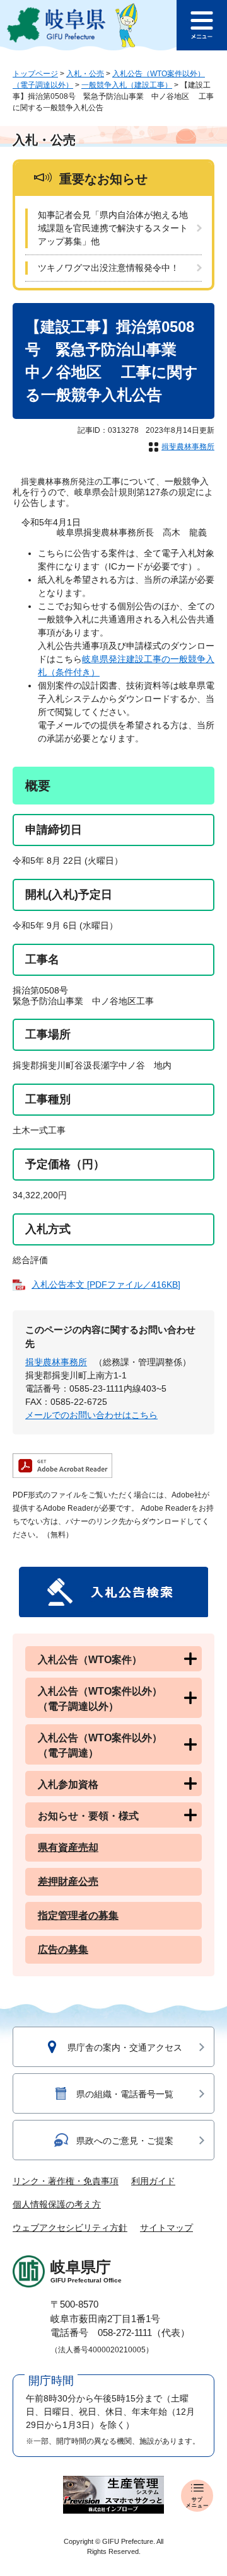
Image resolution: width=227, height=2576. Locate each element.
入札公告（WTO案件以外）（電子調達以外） (100, 1699)
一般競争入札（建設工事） (127, 85)
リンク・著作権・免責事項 (66, 2181)
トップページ (35, 74)
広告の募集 (63, 1949)
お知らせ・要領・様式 (88, 1816)
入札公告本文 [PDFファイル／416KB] (106, 1285)
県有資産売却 (68, 1847)
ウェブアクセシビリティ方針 (70, 2228)
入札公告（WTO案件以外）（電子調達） (100, 1745)
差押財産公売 (68, 1881)
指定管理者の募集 (78, 1915)
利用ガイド (153, 2181)
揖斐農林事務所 (188, 447)
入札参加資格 (68, 1784)
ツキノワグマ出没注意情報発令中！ (108, 268)
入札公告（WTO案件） (90, 1660)
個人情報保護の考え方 (57, 2204)
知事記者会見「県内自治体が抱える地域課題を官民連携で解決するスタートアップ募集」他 (113, 228)
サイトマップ (166, 2228)
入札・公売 (85, 74)
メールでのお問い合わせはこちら (91, 1415)
